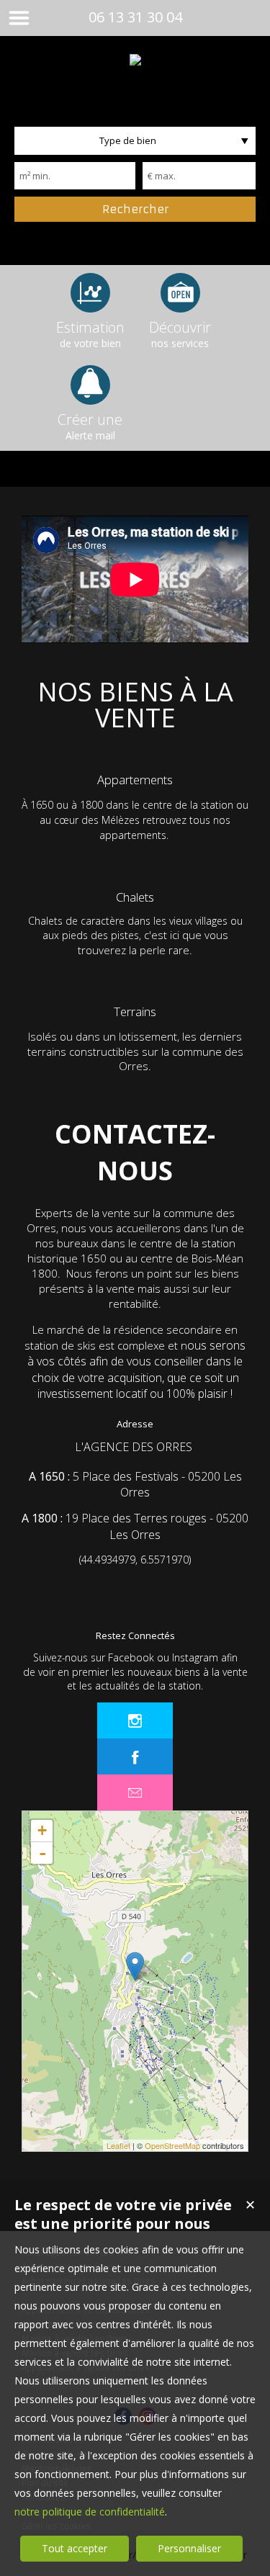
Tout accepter (75, 2548)
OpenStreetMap (172, 2145)
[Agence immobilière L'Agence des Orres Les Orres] (135, 60)
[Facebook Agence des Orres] (135, 1756)
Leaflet (118, 2145)
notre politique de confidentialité (90, 2512)
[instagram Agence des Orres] (135, 1720)
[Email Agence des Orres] (135, 1792)
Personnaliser (189, 2548)
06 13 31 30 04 (135, 17)
